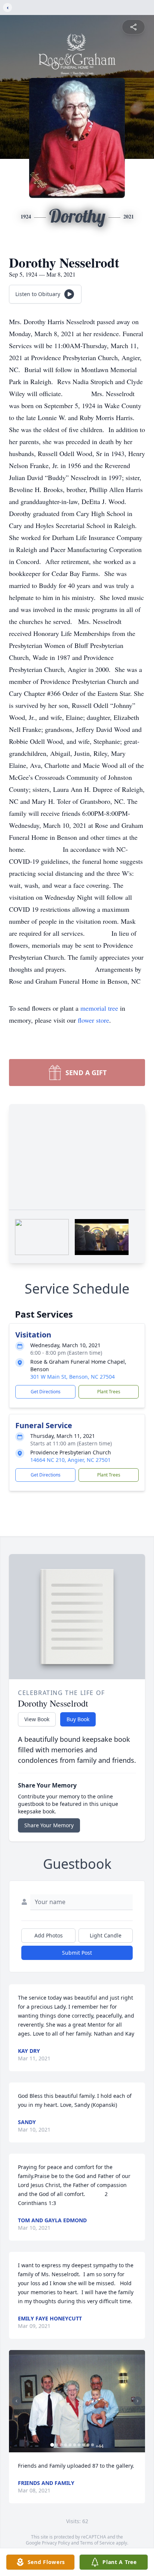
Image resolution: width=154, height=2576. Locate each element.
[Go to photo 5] (70, 2445)
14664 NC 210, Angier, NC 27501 (70, 1460)
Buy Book (78, 1719)
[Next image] (138, 2401)
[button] (77, 2401)
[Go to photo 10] (93, 2445)
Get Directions (46, 1392)
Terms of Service (97, 2543)
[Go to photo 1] (52, 2445)
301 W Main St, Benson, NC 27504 (73, 1377)
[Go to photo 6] (75, 2445)
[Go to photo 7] (79, 2445)
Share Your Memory (49, 1825)
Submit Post (77, 1953)
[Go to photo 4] (66, 2445)
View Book (37, 1719)
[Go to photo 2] (57, 2445)
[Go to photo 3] (61, 2445)
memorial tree (99, 1008)
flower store (93, 1020)
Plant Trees (109, 1392)
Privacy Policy (56, 2543)
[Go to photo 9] (88, 2445)
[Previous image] (16, 2401)
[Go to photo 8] (84, 2445)
